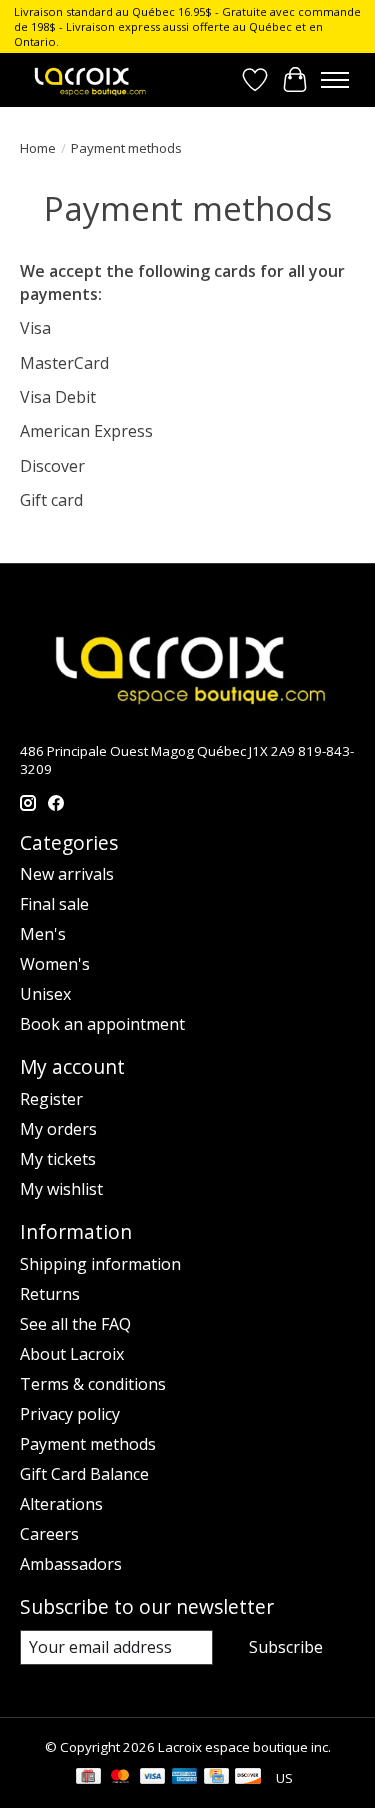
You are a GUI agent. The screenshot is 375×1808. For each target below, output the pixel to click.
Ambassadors (71, 1564)
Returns (50, 1294)
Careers (49, 1534)
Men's (43, 934)
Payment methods (88, 1444)
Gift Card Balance (84, 1474)
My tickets (58, 1159)
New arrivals (67, 874)
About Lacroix (72, 1354)
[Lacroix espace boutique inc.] (89, 79)
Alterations (61, 1504)
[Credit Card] (216, 1778)
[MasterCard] (120, 1778)
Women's (55, 964)
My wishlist (61, 1189)
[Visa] (153, 1778)
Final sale (54, 904)
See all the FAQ (75, 1324)
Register (51, 1099)
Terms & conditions (93, 1384)
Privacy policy (70, 1414)
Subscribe (286, 1647)
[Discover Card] (248, 1778)
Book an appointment (102, 1024)
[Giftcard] (88, 1778)
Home (38, 148)
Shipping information (100, 1264)
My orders (58, 1129)
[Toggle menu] (335, 80)
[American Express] (185, 1778)
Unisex (45, 994)
